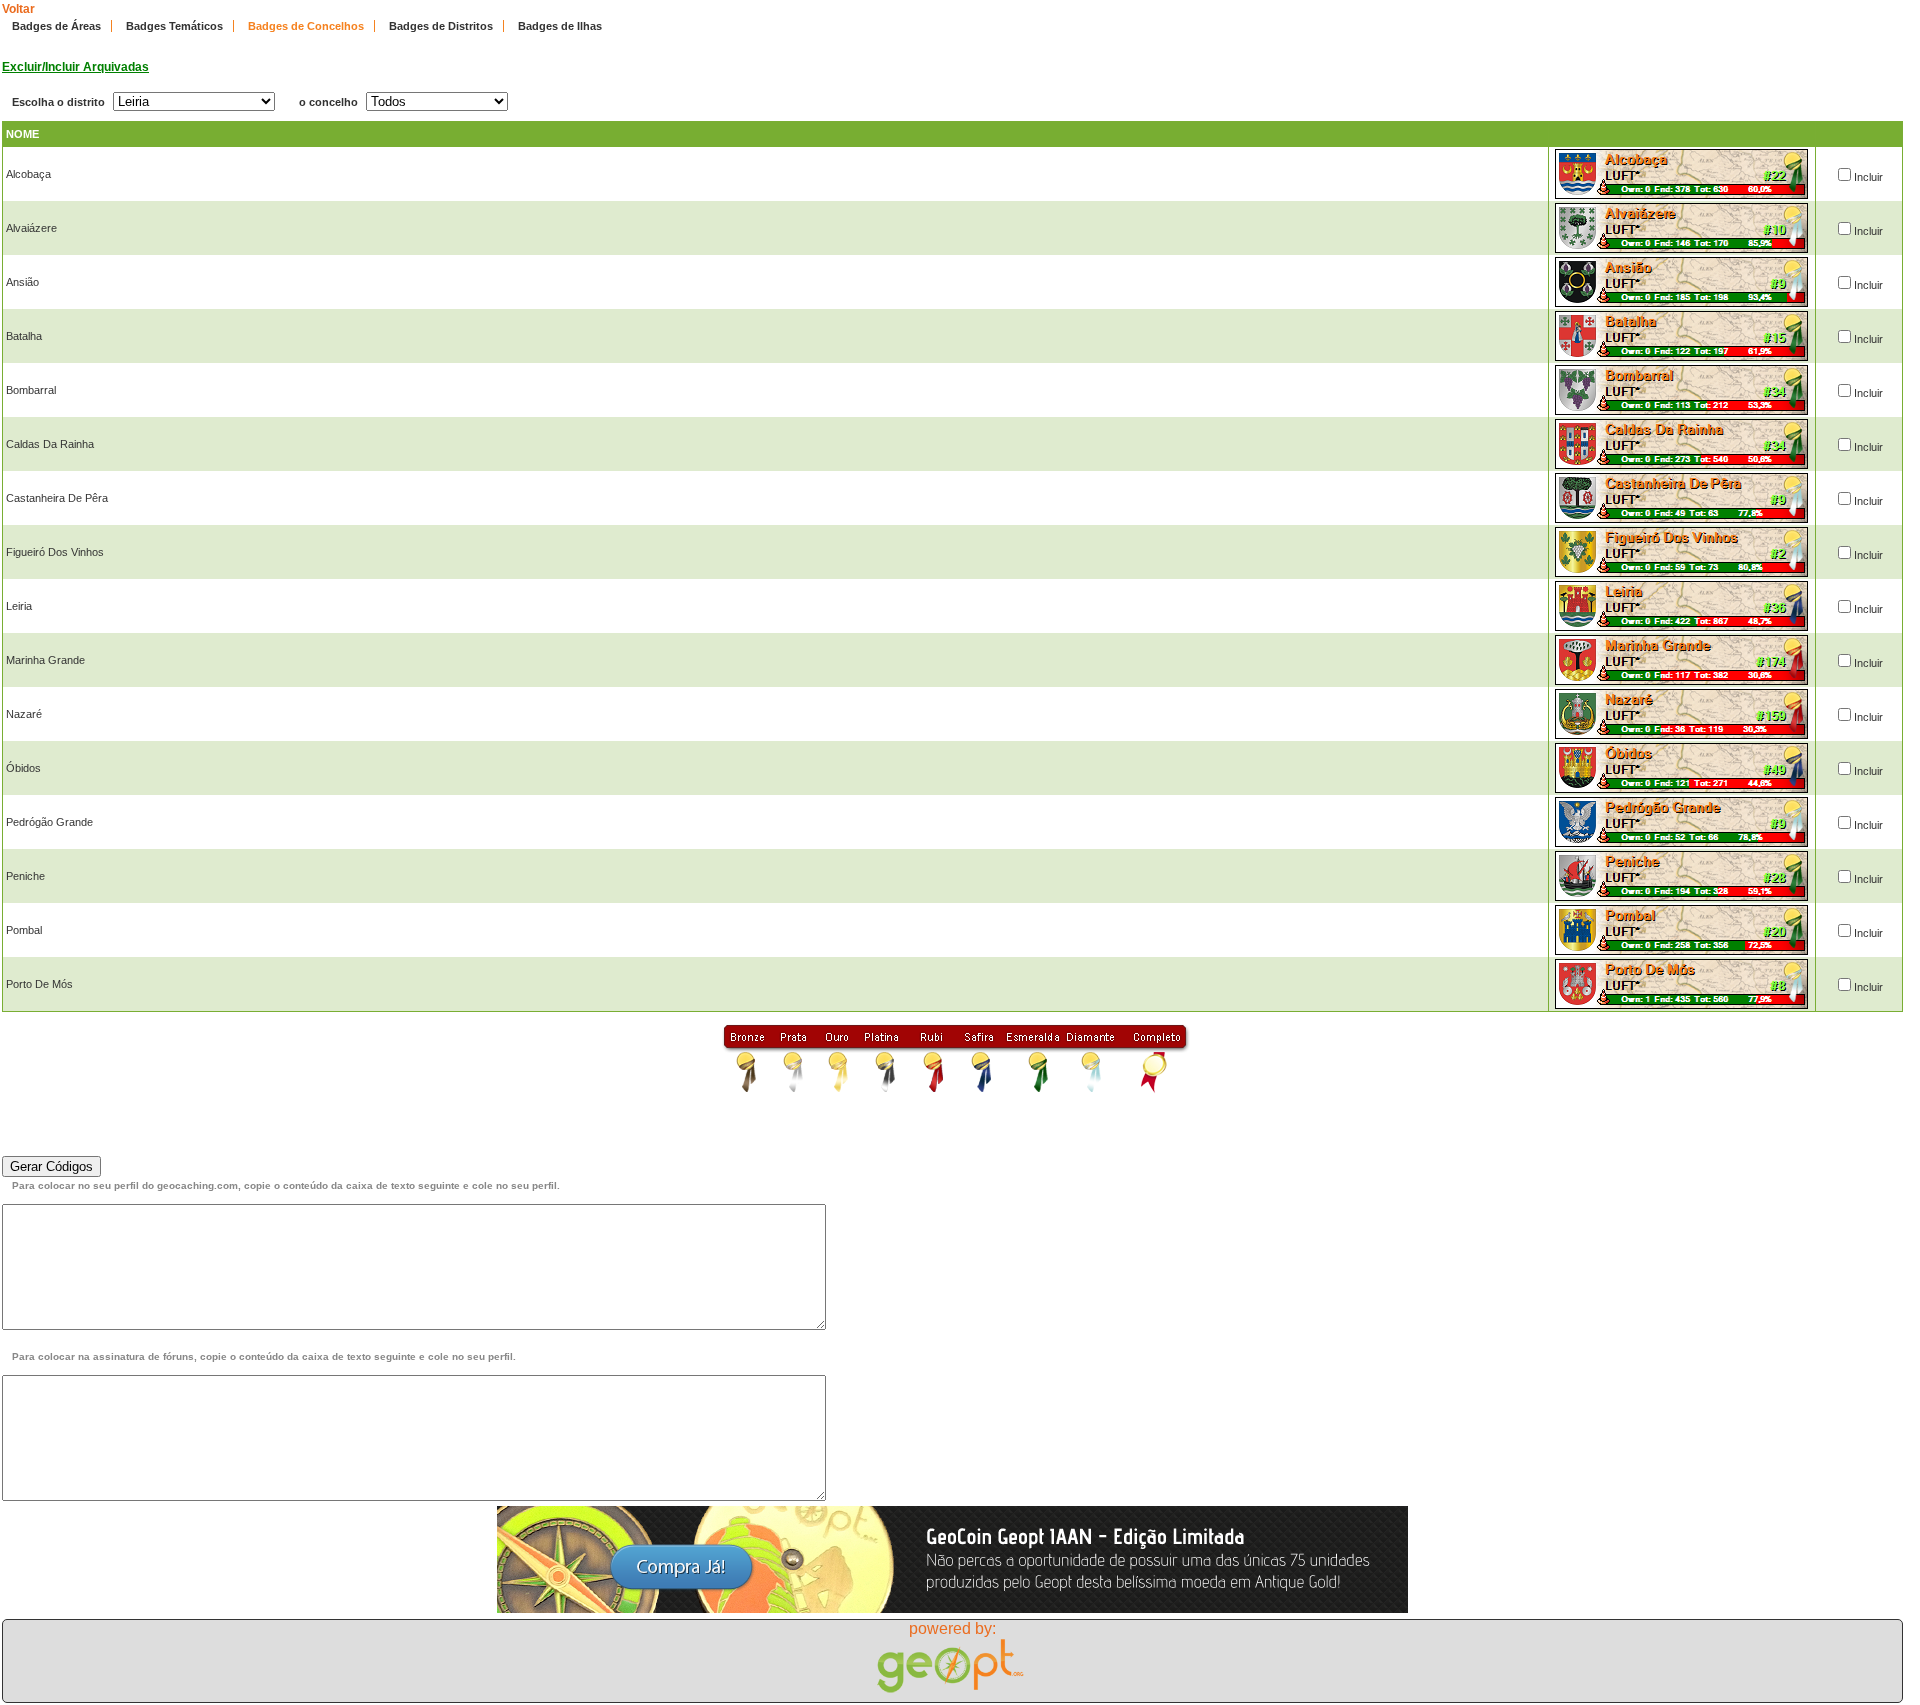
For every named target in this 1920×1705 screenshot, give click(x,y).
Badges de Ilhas (560, 26)
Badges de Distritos (441, 26)
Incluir (1868, 177)
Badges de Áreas (56, 26)
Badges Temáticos (174, 26)
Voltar (18, 9)
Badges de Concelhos (306, 26)
